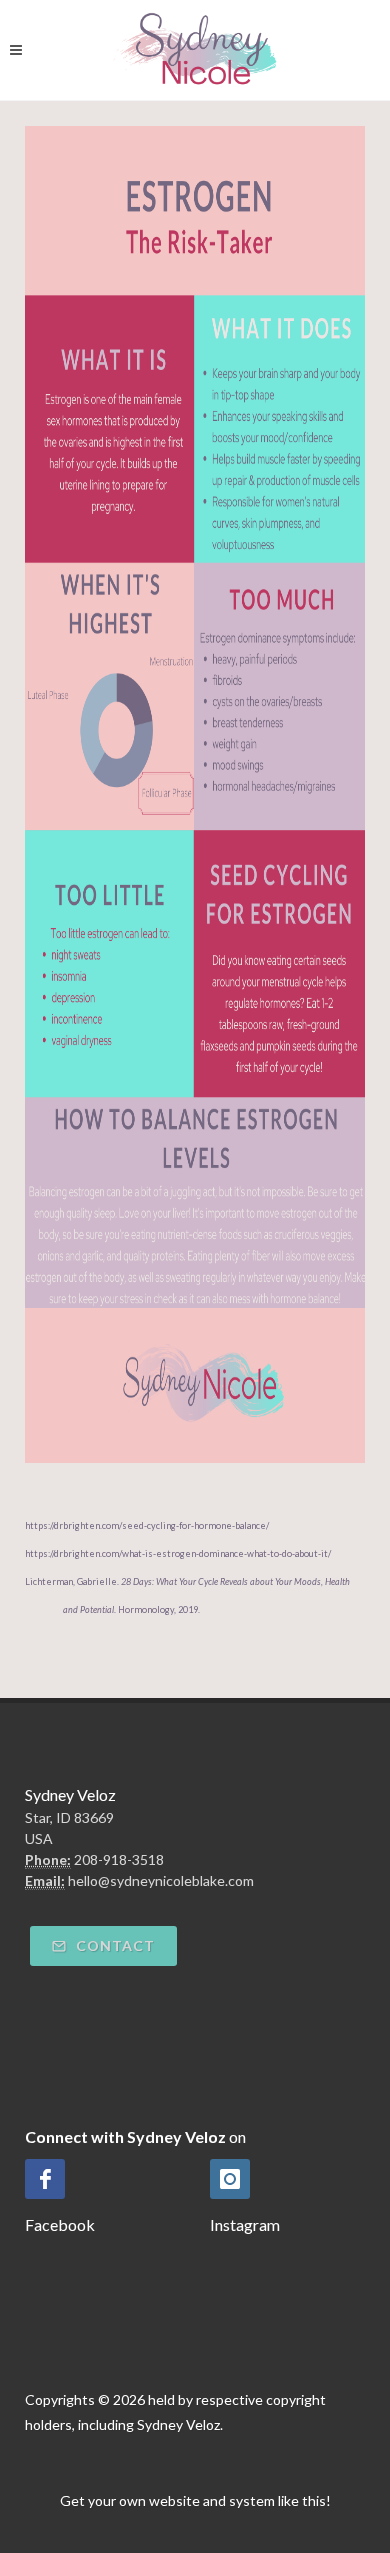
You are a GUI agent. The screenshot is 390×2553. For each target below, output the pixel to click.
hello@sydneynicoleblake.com (161, 1880)
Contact (113, 1945)
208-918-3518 (119, 1859)
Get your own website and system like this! (195, 2500)
